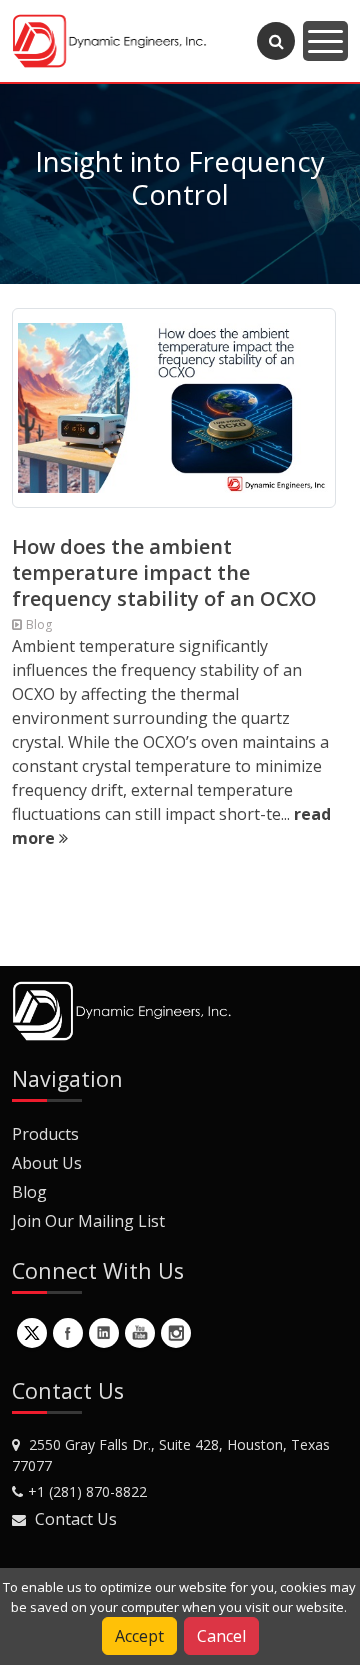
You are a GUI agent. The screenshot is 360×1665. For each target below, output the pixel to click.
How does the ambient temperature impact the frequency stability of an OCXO (164, 572)
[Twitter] (32, 1333)
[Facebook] (68, 1333)
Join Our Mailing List (88, 1221)
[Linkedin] (104, 1333)
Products (45, 1134)
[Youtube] (140, 1333)
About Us (47, 1163)
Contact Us (76, 1519)
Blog (29, 1192)
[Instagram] (176, 1333)
